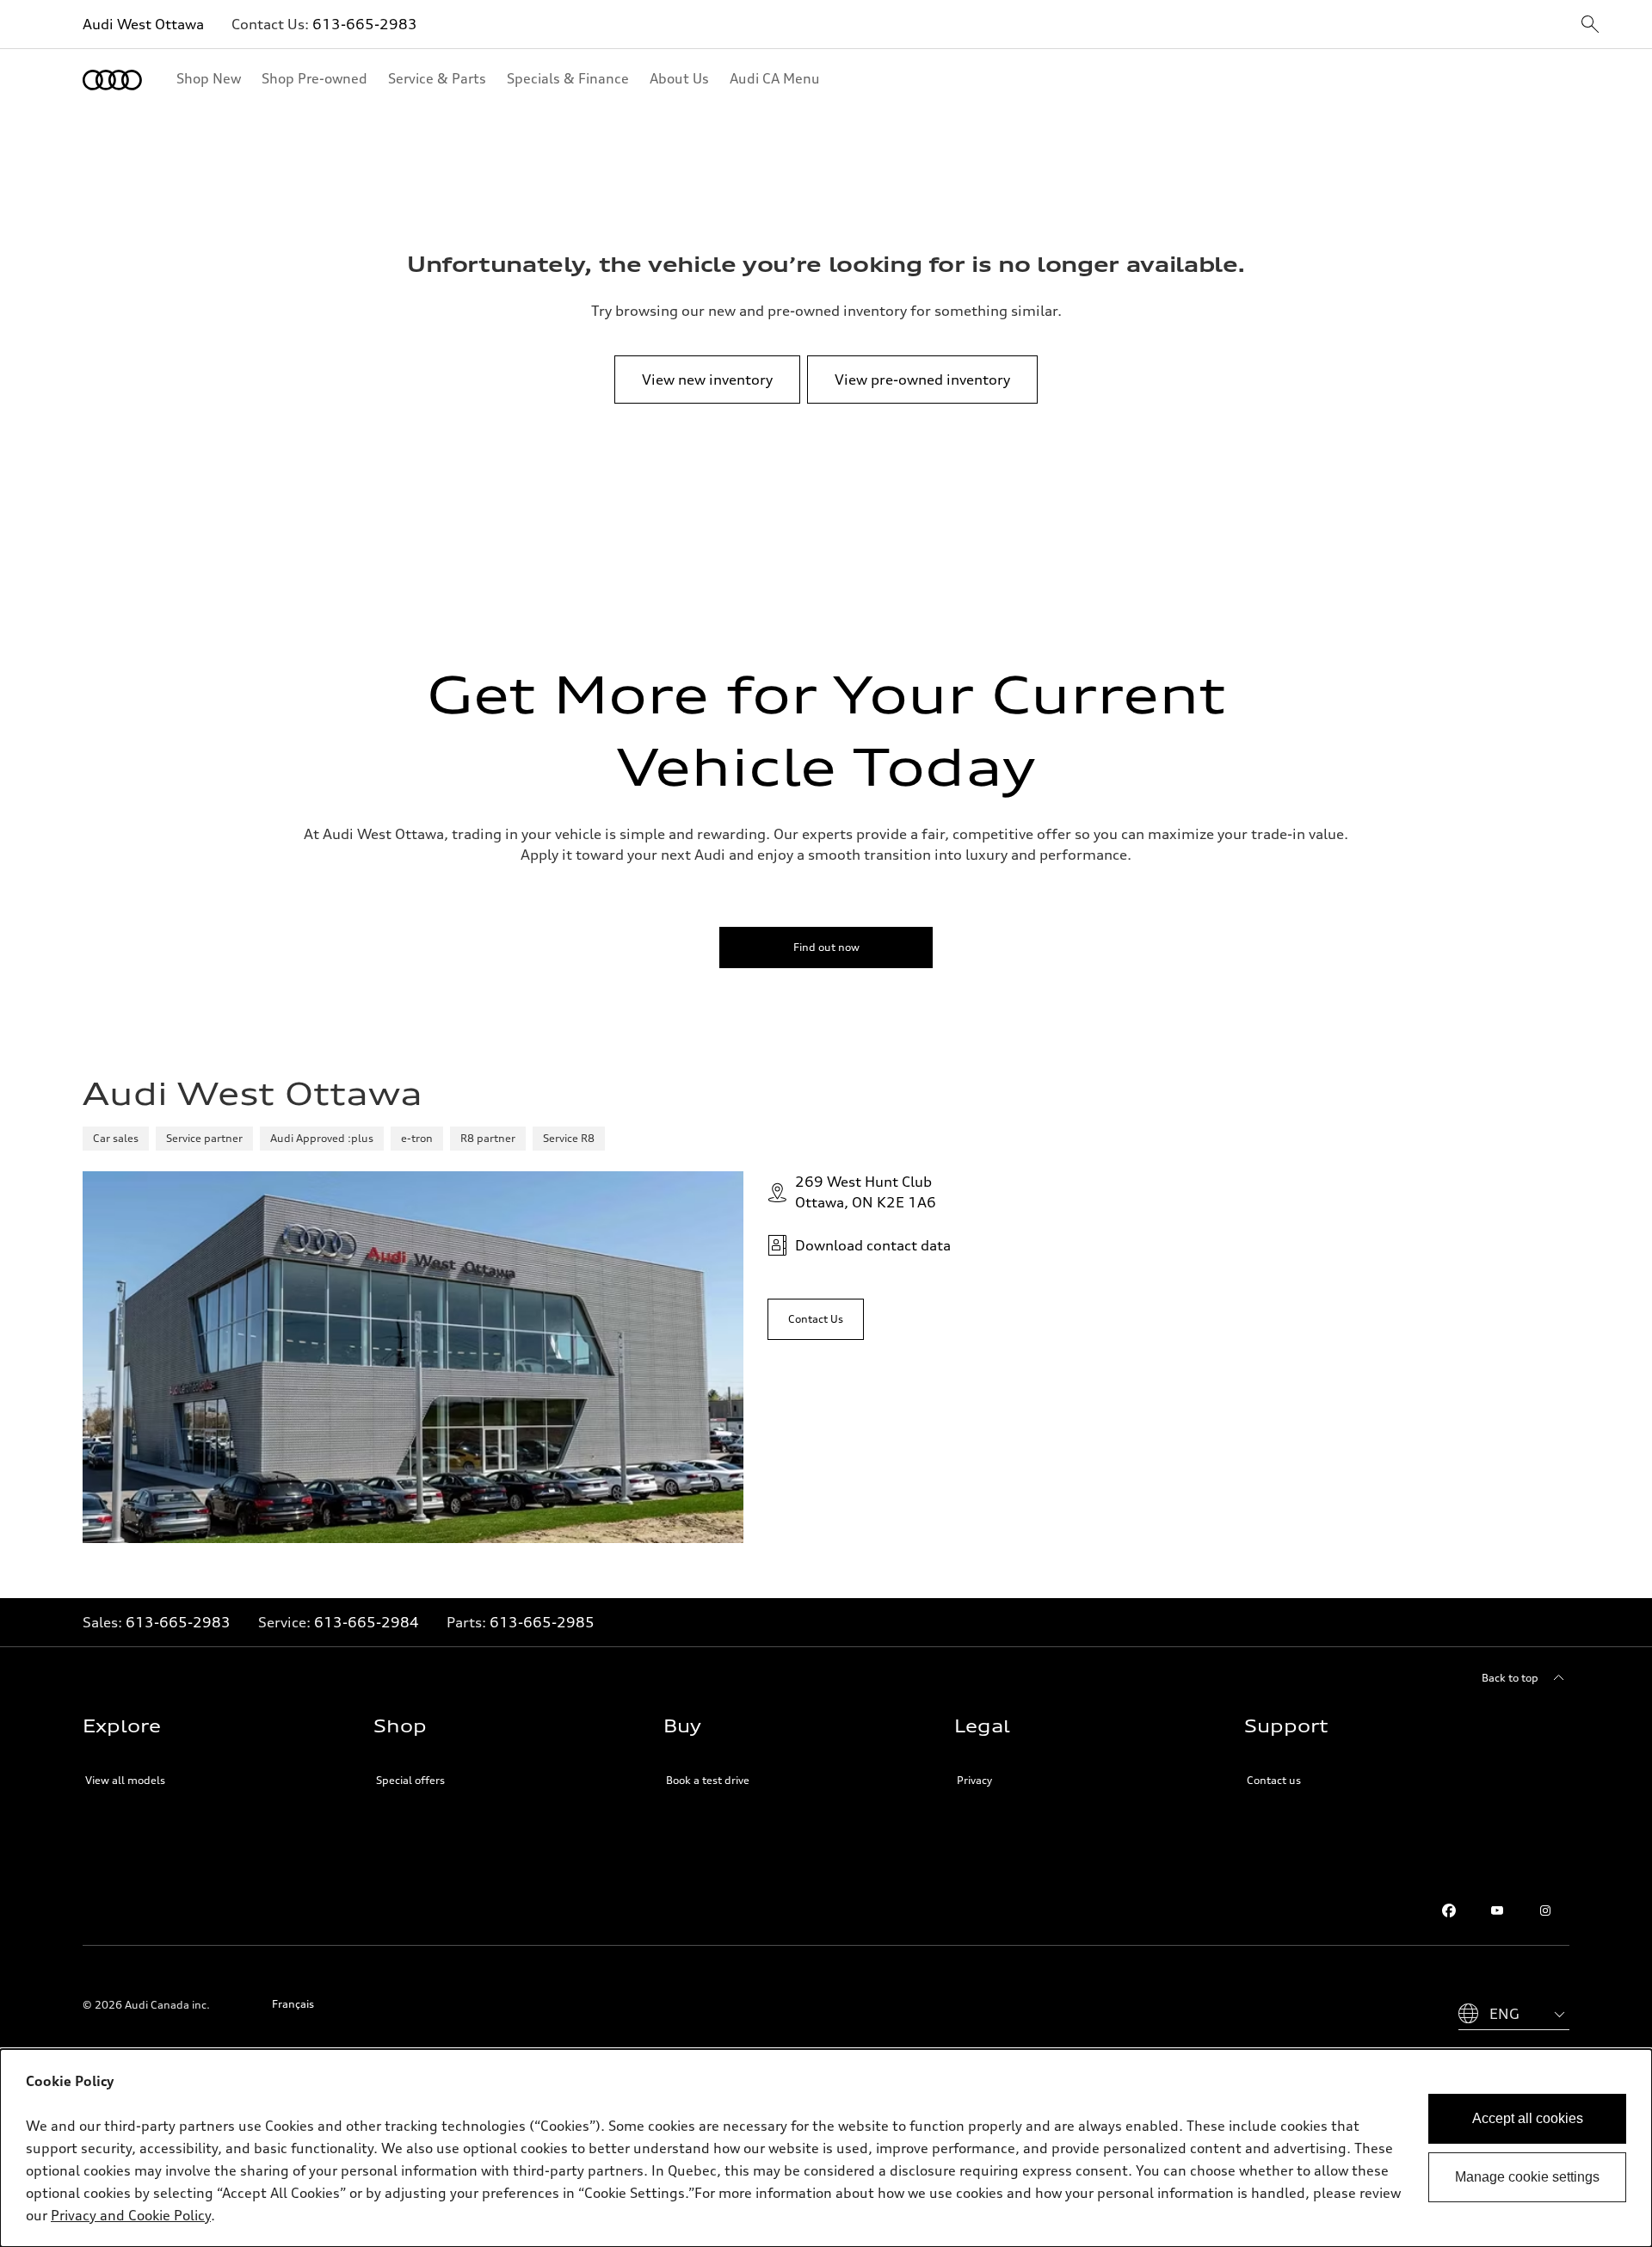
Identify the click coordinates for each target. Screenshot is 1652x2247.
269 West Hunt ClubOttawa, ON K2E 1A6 (866, 1192)
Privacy (974, 1780)
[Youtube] (1497, 1911)
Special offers (410, 1780)
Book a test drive (708, 1780)
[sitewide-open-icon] (1590, 25)
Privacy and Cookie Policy (131, 2215)
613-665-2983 (365, 24)
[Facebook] (1449, 1911)
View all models (125, 1780)
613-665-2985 (542, 1622)
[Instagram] (1545, 1911)
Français (293, 2004)
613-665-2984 (367, 1622)
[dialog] (826, 2148)
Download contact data (873, 1245)
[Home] (112, 80)
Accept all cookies (1528, 2118)
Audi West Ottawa (143, 24)
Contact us (1274, 1780)
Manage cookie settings (1527, 2177)
